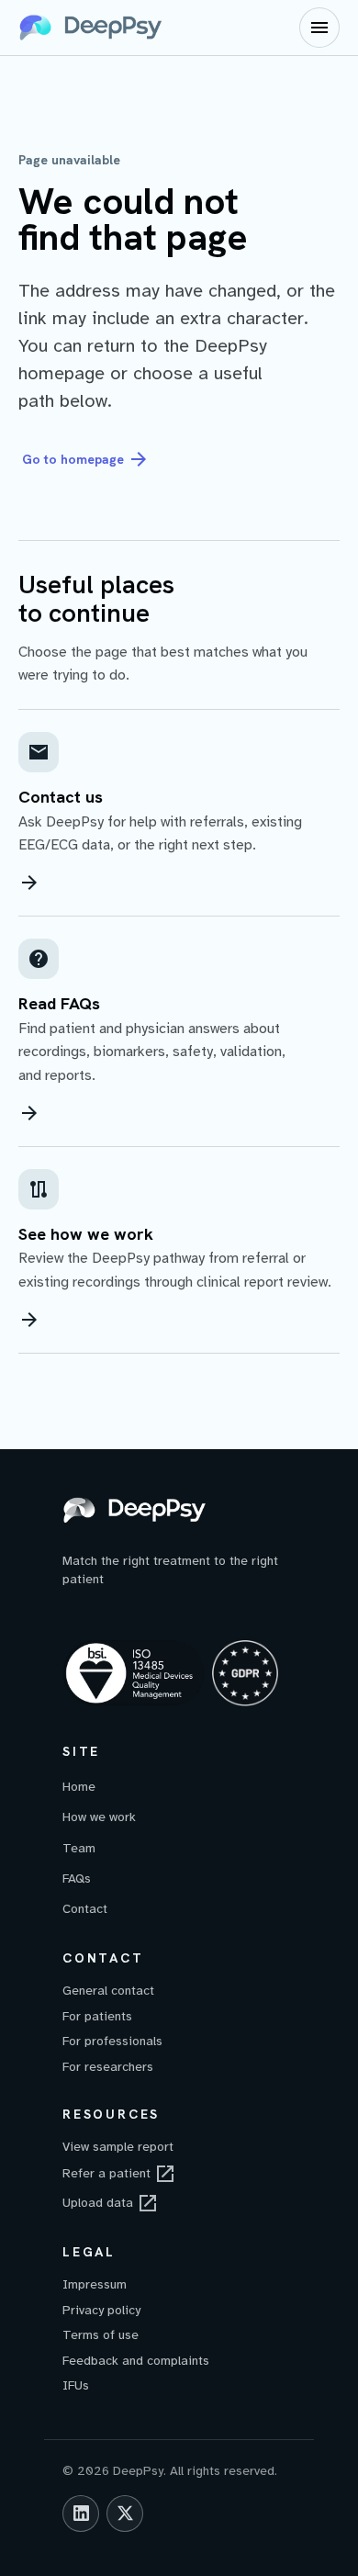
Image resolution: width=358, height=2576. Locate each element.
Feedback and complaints (136, 2361)
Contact (85, 1909)
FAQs (77, 1879)
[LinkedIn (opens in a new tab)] (81, 2514)
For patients (97, 2016)
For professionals (112, 2041)
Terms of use (101, 2335)
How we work (99, 1817)
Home (79, 1787)
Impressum (95, 2284)
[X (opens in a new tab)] (125, 2514)
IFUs (76, 2385)
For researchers (108, 2067)
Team (79, 1848)
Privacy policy (101, 2310)
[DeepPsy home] (92, 28)
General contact (108, 1991)
